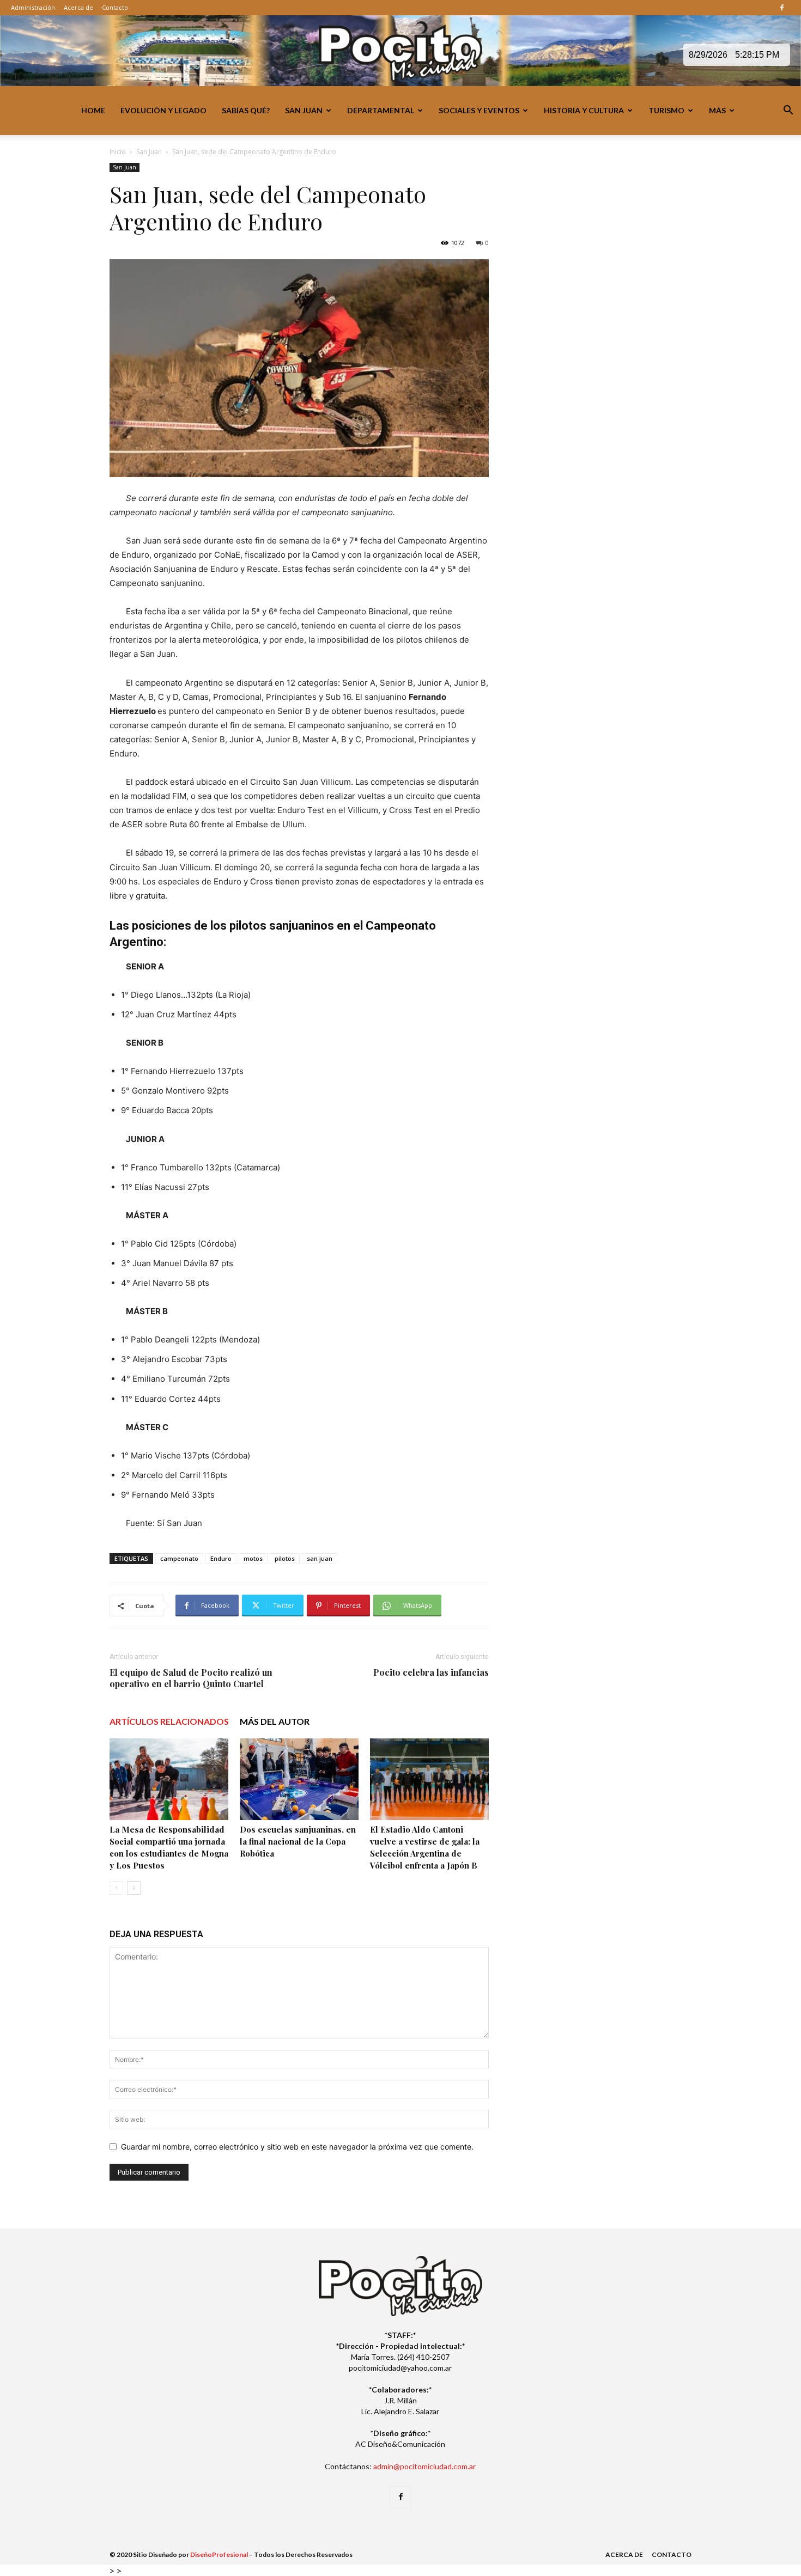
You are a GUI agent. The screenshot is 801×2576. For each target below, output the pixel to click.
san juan (320, 1558)
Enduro (221, 1558)
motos (253, 1558)
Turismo (666, 110)
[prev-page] (116, 1888)
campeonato (179, 1558)
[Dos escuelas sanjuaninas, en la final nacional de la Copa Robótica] (299, 1779)
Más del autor (275, 1721)
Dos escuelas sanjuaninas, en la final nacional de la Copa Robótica (298, 1841)
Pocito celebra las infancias (431, 1672)
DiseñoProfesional (219, 2554)
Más (717, 110)
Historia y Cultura (584, 110)
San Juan (304, 110)
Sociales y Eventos (479, 110)
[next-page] (134, 1888)
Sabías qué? (246, 110)
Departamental (381, 110)
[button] (788, 111)
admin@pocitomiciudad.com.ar (424, 2466)
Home (93, 110)
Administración (33, 7)
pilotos (285, 1558)
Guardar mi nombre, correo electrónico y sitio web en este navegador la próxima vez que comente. (297, 2147)
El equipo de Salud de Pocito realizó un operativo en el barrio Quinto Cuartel (191, 1678)
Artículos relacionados (169, 1721)
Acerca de (78, 7)
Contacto (115, 7)
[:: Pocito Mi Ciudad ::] (400, 51)
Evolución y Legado (163, 110)
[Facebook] (782, 8)
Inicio (118, 152)
